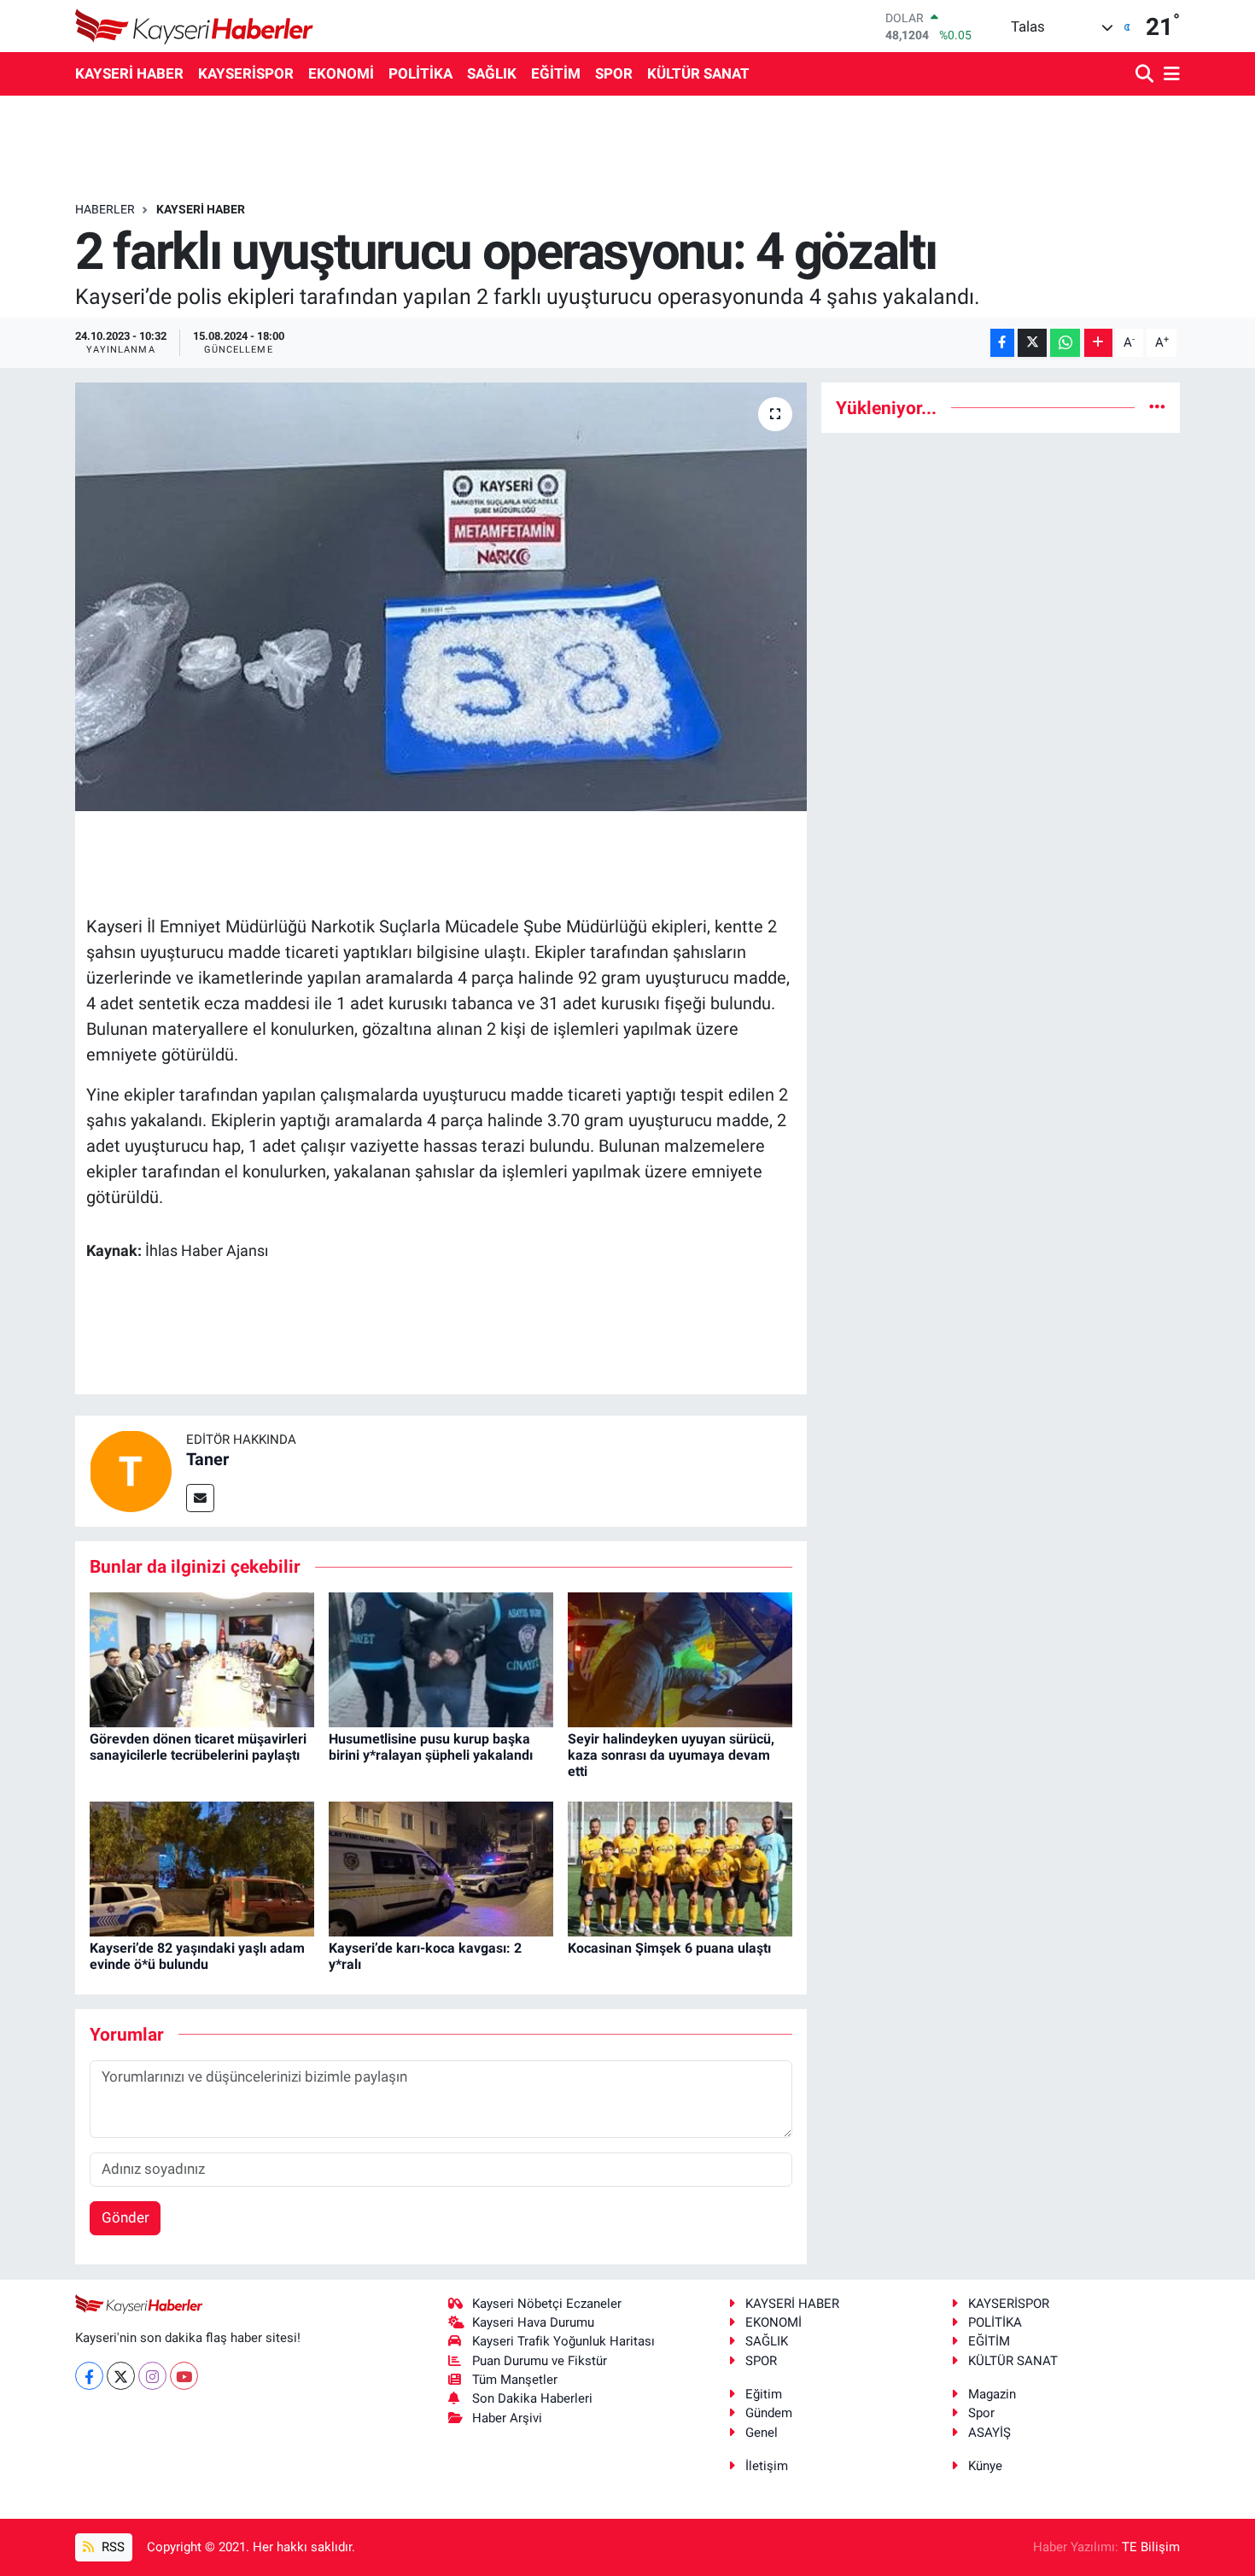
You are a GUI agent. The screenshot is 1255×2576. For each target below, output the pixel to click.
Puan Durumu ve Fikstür (540, 2361)
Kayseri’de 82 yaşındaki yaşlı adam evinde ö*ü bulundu (197, 1956)
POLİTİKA (420, 73)
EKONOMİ (341, 73)
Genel (762, 2433)
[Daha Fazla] (1098, 343)
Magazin (992, 2394)
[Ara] (1146, 75)
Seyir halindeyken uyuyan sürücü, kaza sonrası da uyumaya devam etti (671, 1755)
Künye (985, 2466)
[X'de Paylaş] (1032, 343)
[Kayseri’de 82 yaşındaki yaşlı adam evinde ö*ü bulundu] (202, 1868)
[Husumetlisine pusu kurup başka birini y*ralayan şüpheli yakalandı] (441, 1658)
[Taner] (131, 1470)
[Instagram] (152, 2376)
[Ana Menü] (1169, 75)
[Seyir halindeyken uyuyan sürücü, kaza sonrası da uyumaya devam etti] (680, 1658)
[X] (121, 2376)
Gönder (125, 2217)
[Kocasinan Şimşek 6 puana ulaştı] (680, 1868)
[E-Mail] (200, 1498)
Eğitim (764, 2394)
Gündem (769, 2413)
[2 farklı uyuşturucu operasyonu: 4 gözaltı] (441, 597)
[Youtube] (184, 2376)
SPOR (614, 73)
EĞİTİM (556, 73)
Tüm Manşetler (515, 2380)
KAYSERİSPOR (246, 73)
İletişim (767, 2466)
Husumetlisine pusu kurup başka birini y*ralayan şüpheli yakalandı (431, 1747)
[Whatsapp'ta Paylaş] (1065, 343)
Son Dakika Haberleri (532, 2398)
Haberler (105, 209)
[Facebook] (89, 2376)
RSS (111, 2547)
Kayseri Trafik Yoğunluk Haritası (563, 2341)
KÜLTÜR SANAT (698, 73)
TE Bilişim (1151, 2547)
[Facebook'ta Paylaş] (1002, 343)
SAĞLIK (492, 73)
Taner (207, 1459)
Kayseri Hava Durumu (533, 2322)
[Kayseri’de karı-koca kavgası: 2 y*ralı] (441, 1868)
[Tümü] (1157, 407)
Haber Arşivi (507, 2418)
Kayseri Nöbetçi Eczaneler (547, 2304)
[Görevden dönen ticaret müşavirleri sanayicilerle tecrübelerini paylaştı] (202, 1658)
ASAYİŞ (989, 2433)
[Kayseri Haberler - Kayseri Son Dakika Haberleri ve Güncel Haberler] (195, 26)
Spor (981, 2413)
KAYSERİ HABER (129, 73)
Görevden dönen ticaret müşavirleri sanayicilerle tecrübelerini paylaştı (198, 1747)
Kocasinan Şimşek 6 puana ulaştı (669, 1948)
